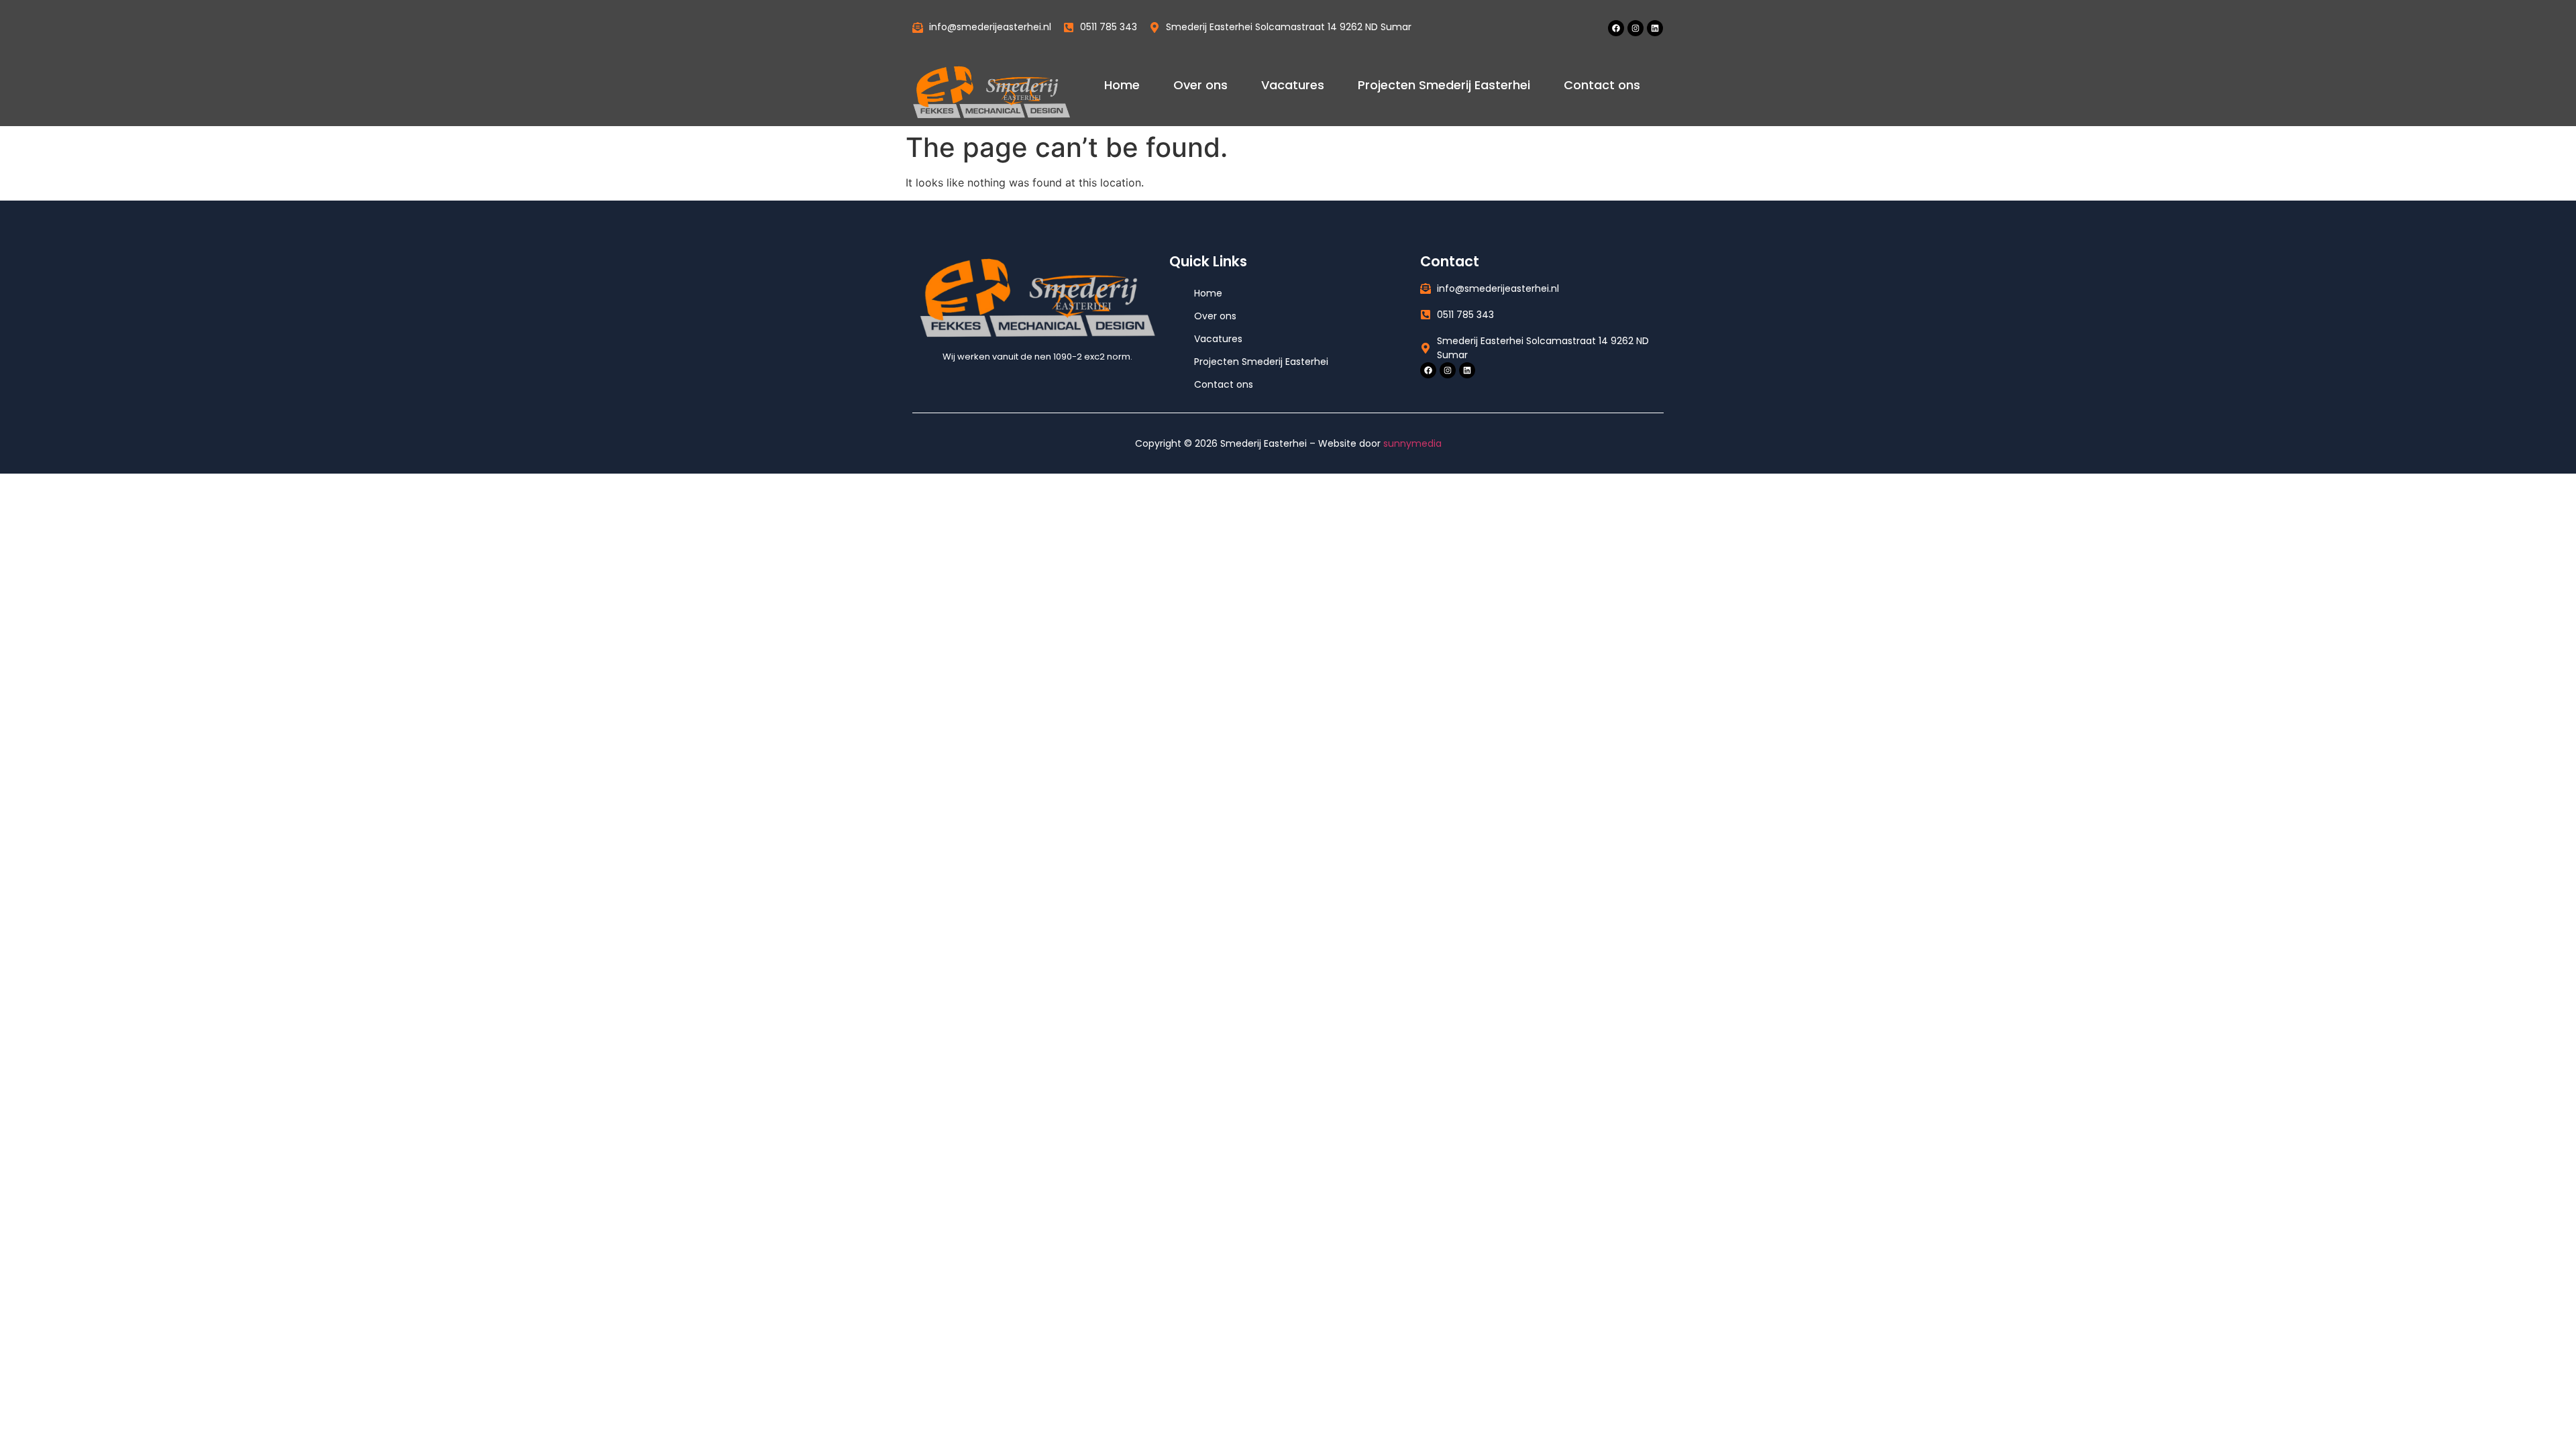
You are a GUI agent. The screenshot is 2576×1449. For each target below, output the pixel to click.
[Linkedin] (1655, 28)
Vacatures (1293, 85)
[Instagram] (1635, 28)
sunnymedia (1412, 443)
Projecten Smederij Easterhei (1444, 85)
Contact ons (1602, 85)
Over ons (1200, 85)
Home (1122, 85)
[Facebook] (1616, 28)
